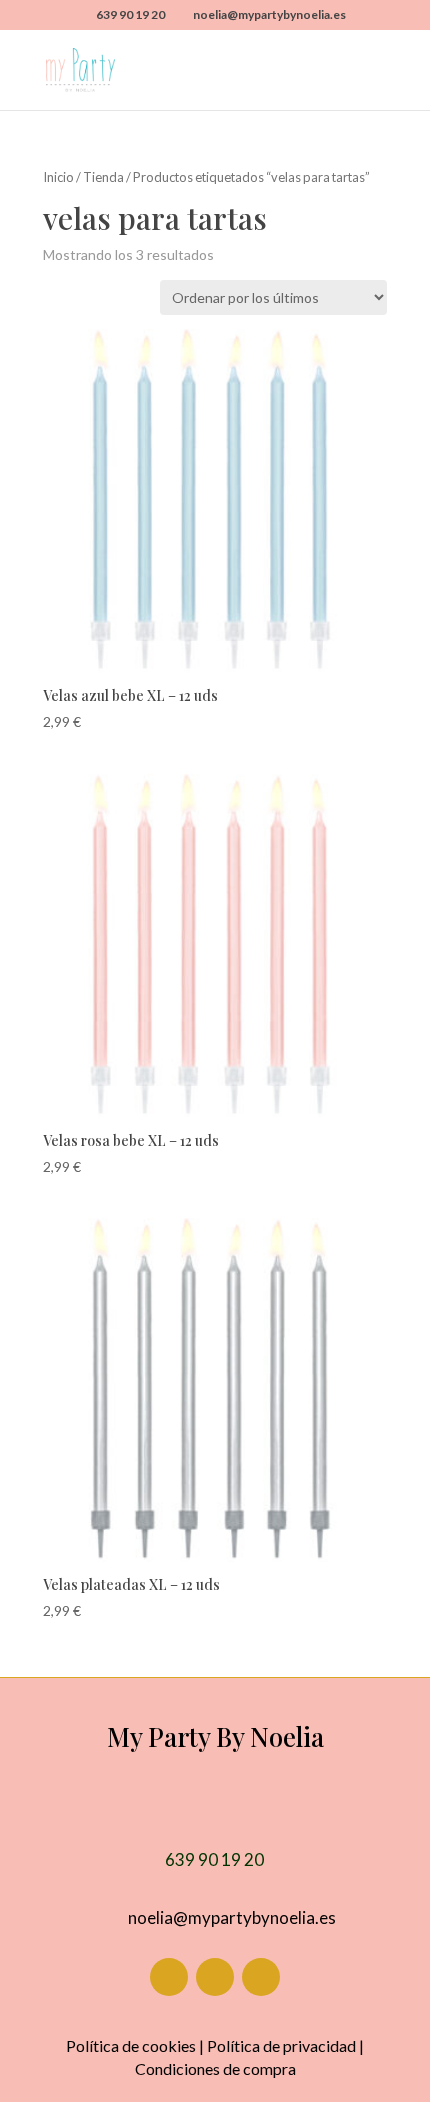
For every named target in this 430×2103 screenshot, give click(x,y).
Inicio (58, 177)
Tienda (103, 177)
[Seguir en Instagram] (215, 1977)
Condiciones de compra (215, 2068)
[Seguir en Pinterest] (261, 1977)
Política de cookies (131, 2045)
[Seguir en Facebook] (169, 1977)
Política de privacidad (281, 2045)
